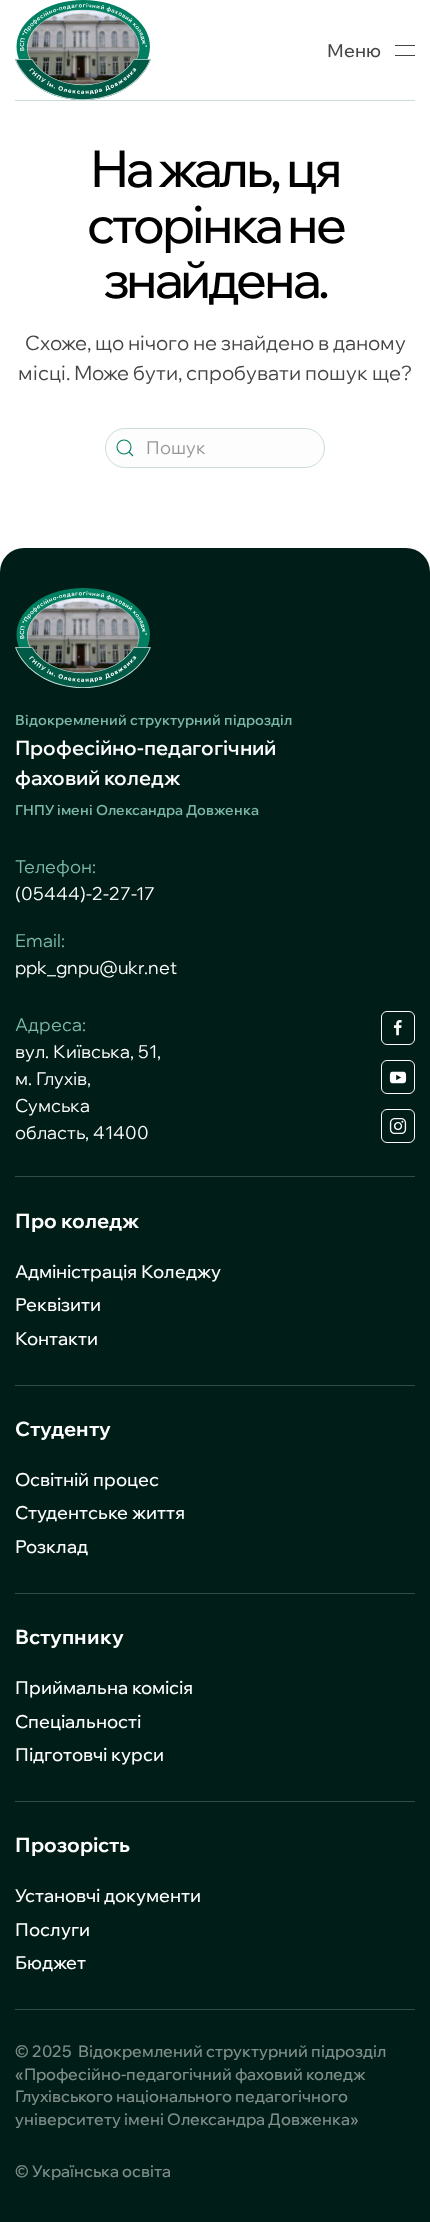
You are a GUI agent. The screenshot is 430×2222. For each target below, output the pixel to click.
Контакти (56, 1338)
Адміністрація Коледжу (118, 1271)
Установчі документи (108, 1895)
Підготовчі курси (89, 1754)
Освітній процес (87, 1479)
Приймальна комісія (104, 1687)
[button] (371, 50)
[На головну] (83, 50)
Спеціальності (78, 1721)
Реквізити (58, 1304)
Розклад (51, 1546)
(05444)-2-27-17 (85, 893)
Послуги (52, 1929)
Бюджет (50, 1962)
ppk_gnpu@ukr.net (96, 967)
